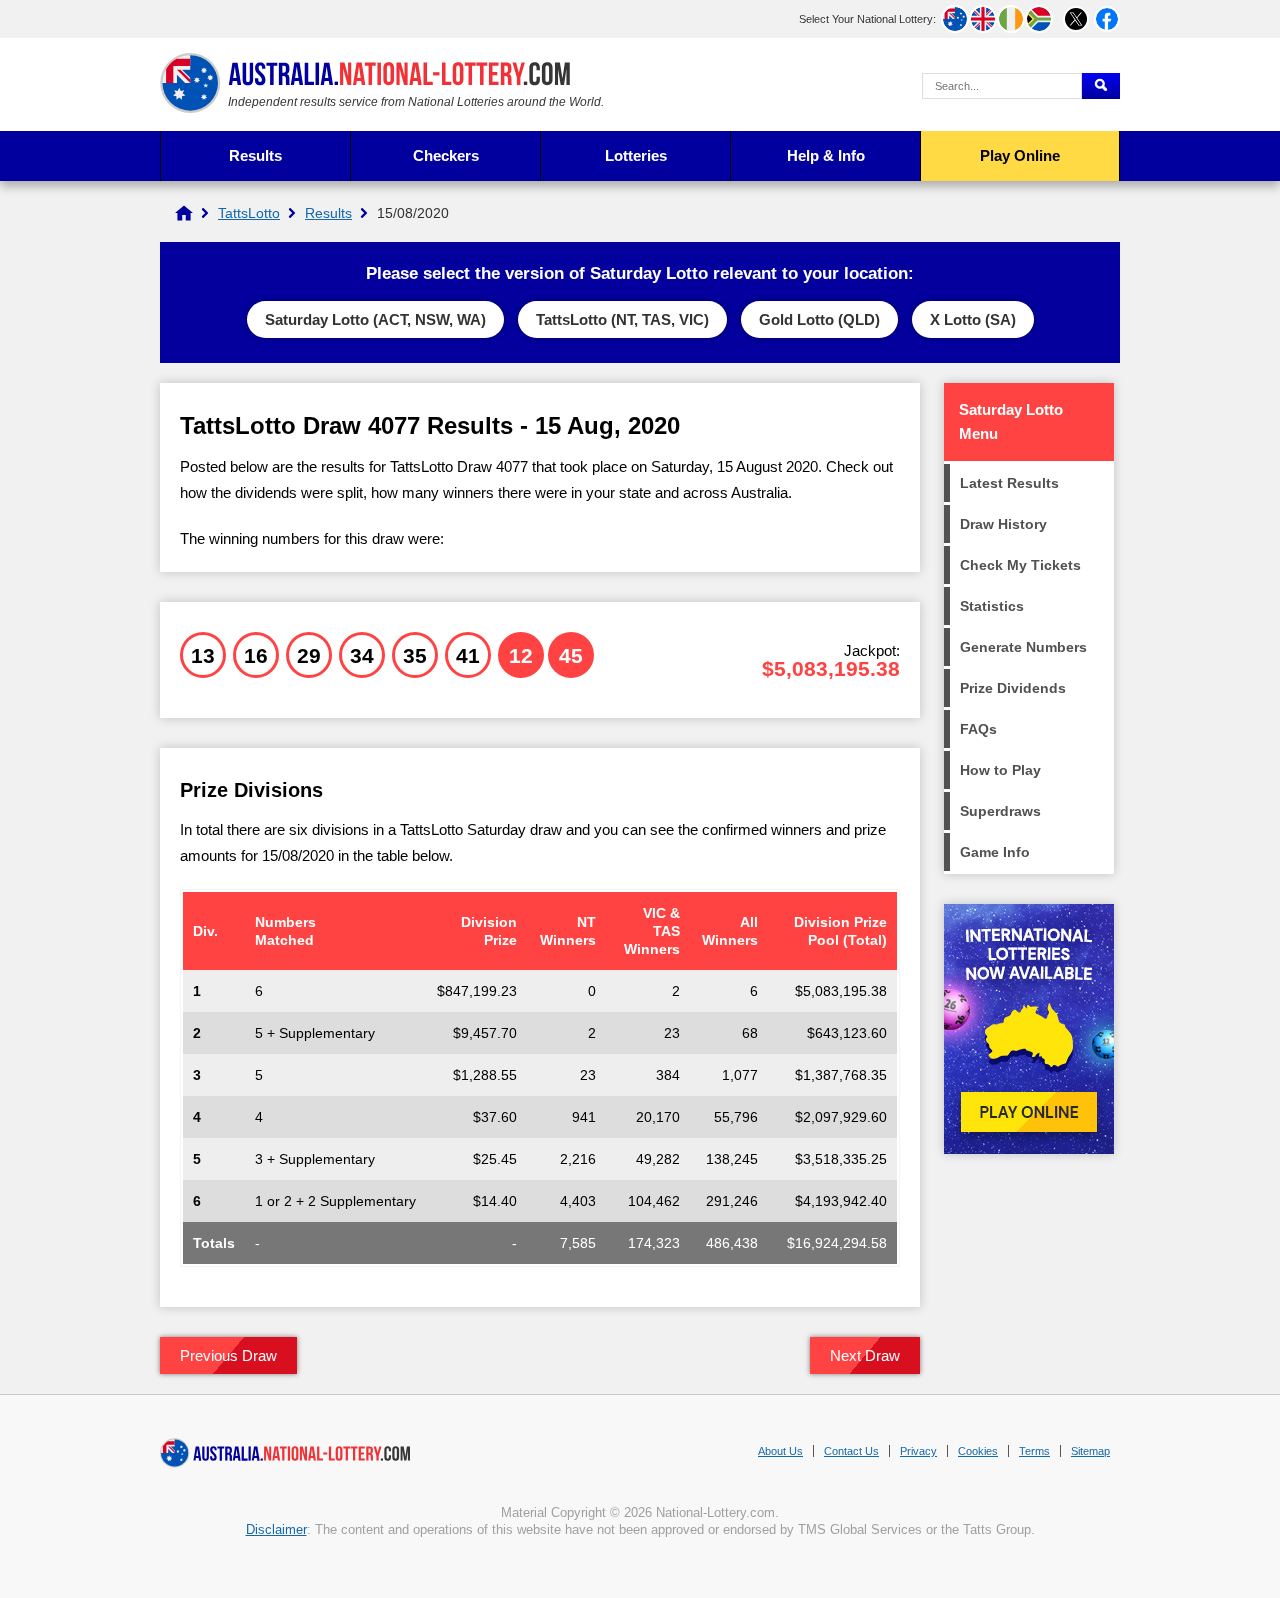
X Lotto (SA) (973, 319)
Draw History (1003, 524)
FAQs (978, 729)
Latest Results (1009, 483)
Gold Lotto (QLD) (819, 319)
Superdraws (1000, 811)
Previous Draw (228, 1355)
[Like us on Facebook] (1107, 19)
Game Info (995, 852)
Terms (1034, 1451)
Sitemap (1090, 1451)
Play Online (1020, 155)
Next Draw (865, 1355)
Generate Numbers (1023, 647)
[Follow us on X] (1076, 19)
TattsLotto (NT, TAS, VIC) (622, 319)
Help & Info (826, 155)
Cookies (978, 1451)
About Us (780, 1451)
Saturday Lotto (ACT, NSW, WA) (375, 319)
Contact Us (851, 1451)
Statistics (992, 606)
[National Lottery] (184, 213)
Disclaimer (276, 1529)
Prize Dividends (1013, 688)
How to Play (1000, 770)
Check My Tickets (1020, 565)
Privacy (918, 1451)
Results (255, 155)
